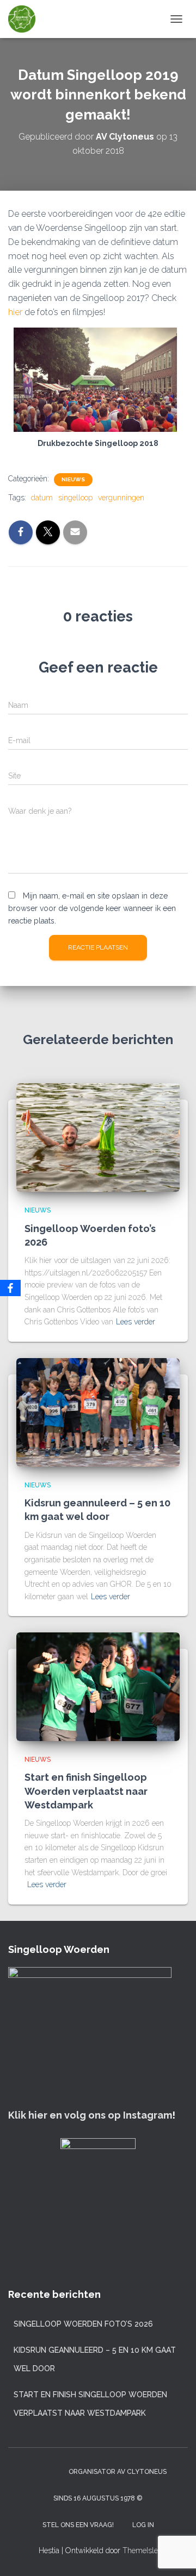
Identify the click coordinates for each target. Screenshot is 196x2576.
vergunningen (121, 498)
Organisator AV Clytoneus (118, 2472)
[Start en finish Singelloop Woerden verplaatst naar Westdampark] (98, 1686)
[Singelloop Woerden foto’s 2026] (98, 1137)
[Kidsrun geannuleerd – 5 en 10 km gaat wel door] (98, 1412)
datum (42, 498)
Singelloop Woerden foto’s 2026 (83, 2324)
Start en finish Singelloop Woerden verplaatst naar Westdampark (86, 1791)
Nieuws (73, 479)
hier (16, 312)
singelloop (75, 498)
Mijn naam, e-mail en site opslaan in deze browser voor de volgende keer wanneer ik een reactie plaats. (92, 908)
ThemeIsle (140, 2550)
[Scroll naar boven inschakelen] (174, 2554)
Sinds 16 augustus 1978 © (98, 2498)
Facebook (50, 2471)
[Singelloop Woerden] (26, 19)
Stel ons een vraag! (78, 2525)
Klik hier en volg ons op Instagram (90, 2115)
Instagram (30, 2471)
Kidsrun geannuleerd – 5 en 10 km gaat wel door (95, 2359)
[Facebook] (10, 1288)
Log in (143, 2525)
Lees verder (136, 1322)
